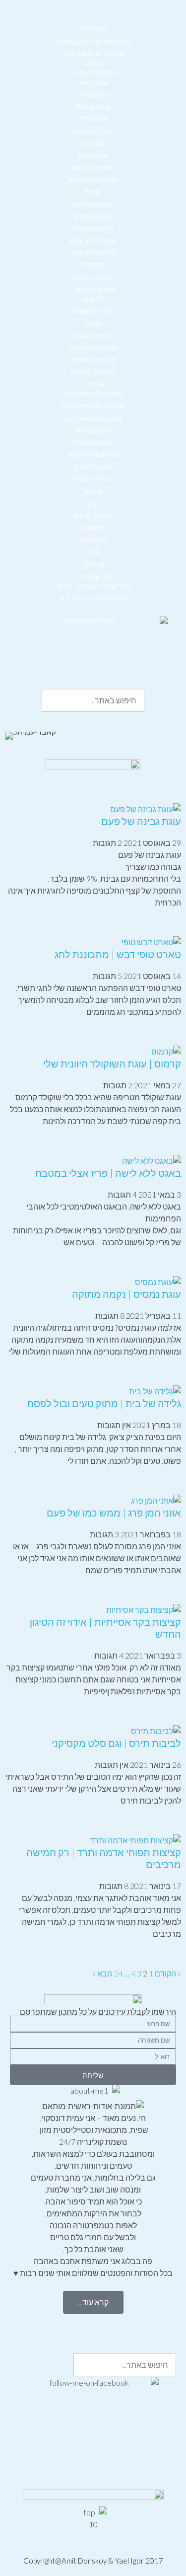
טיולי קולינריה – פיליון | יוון (93, 598)
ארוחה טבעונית (93, 443)
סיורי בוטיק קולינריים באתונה (93, 41)
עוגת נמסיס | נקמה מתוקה (126, 1294)
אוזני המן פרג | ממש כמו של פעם (114, 1513)
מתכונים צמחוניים (93, 348)
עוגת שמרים (93, 94)
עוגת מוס (93, 143)
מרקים (93, 491)
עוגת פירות (93, 155)
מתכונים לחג (93, 430)
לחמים (93, 299)
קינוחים (96, 63)
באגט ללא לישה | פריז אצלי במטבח (108, 1173)
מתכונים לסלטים (93, 372)
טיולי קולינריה (95, 576)
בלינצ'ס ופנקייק (93, 228)
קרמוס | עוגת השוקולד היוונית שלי (112, 1063)
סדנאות (93, 528)
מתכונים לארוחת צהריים (93, 406)
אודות (93, 552)
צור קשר (93, 564)
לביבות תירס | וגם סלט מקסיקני (116, 1743)
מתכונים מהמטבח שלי (95, 53)
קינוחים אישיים (93, 216)
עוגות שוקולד (93, 107)
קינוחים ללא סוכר (93, 253)
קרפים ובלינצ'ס (93, 335)
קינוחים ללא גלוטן (93, 240)
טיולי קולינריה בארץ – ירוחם (93, 586)
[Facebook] (164, 2326)
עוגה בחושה (93, 82)
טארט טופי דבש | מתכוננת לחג (118, 954)
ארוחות (95, 384)
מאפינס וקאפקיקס (93, 180)
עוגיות (93, 192)
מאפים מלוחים (96, 289)
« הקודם (168, 1973)
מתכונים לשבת (93, 479)
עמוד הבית (93, 29)
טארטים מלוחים (93, 167)
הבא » (102, 1973)
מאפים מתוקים (93, 204)
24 (118, 1973)
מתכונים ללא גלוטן (93, 455)
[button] (93, 20)
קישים (93, 323)
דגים (93, 503)
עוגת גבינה (93, 119)
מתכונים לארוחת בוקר (93, 394)
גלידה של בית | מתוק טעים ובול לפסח (104, 1403)
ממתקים (93, 265)
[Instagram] (137, 2326)
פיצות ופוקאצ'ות (93, 311)
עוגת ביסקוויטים (93, 131)
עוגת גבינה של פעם (141, 821)
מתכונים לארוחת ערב (93, 418)
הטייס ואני (93, 540)
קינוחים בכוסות (93, 277)
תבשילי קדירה (93, 516)
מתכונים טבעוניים (93, 360)
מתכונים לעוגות (96, 73)
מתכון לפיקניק (93, 467)
